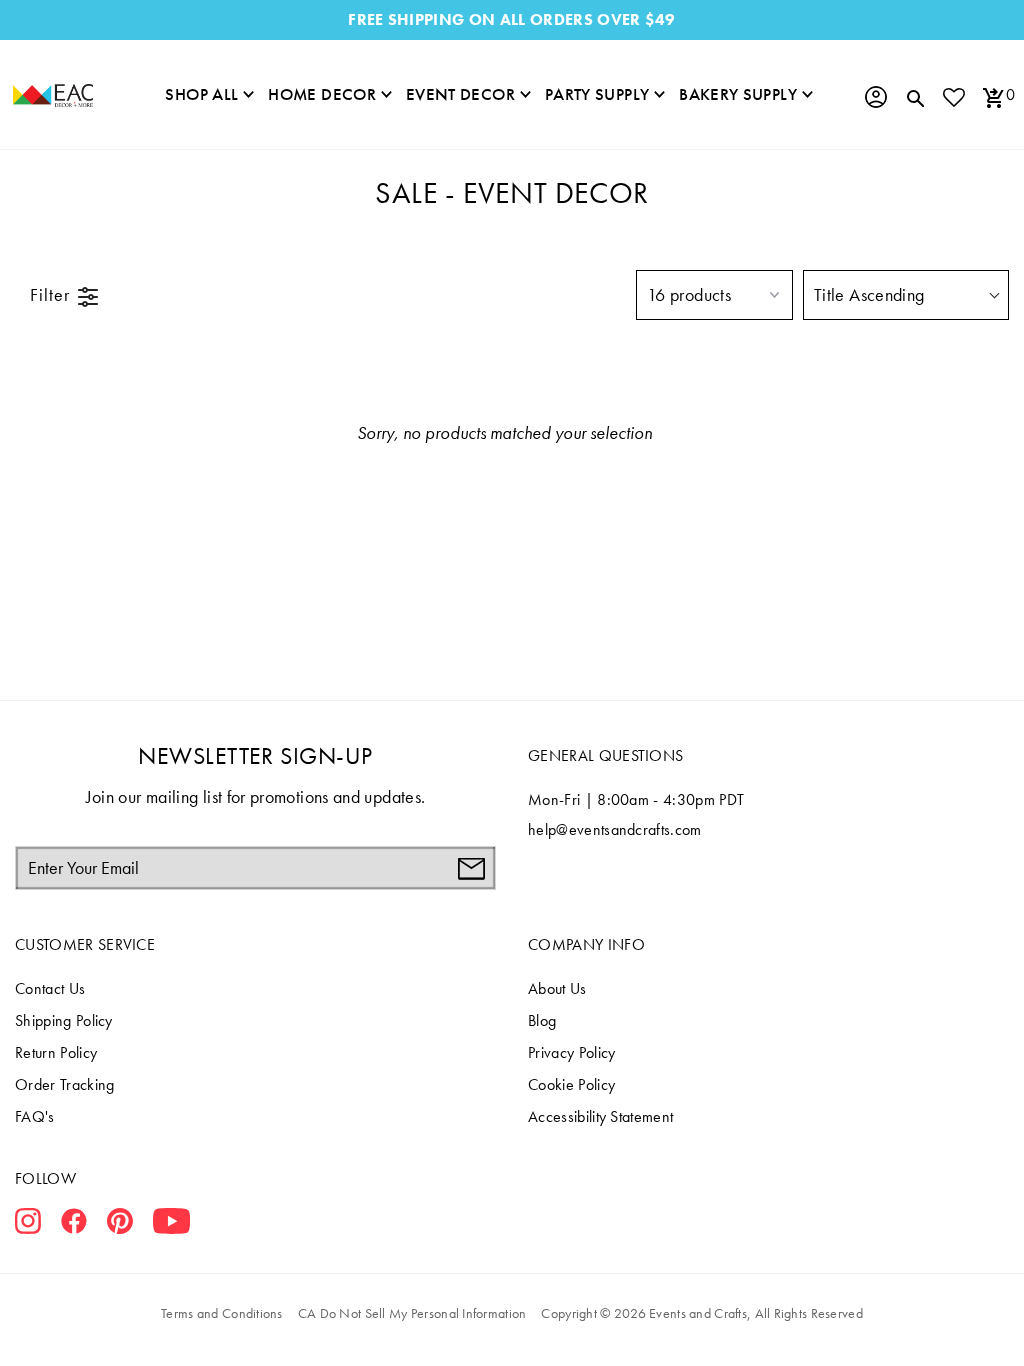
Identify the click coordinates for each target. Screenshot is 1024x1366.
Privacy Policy (571, 1052)
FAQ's (35, 1116)
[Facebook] (74, 1225)
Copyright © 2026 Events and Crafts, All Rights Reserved (701, 1313)
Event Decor (460, 94)
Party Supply (597, 94)
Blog (542, 1020)
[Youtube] (171, 1225)
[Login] (875, 96)
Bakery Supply (738, 94)
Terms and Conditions (222, 1313)
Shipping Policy (64, 1020)
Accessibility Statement (600, 1116)
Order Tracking (64, 1084)
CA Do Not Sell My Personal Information (412, 1313)
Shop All (201, 94)
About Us (557, 988)
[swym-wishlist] (953, 96)
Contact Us (50, 988)
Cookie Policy (571, 1084)
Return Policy (56, 1052)
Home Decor (322, 94)
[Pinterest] (120, 1225)
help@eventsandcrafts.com (615, 829)
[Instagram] (28, 1225)
